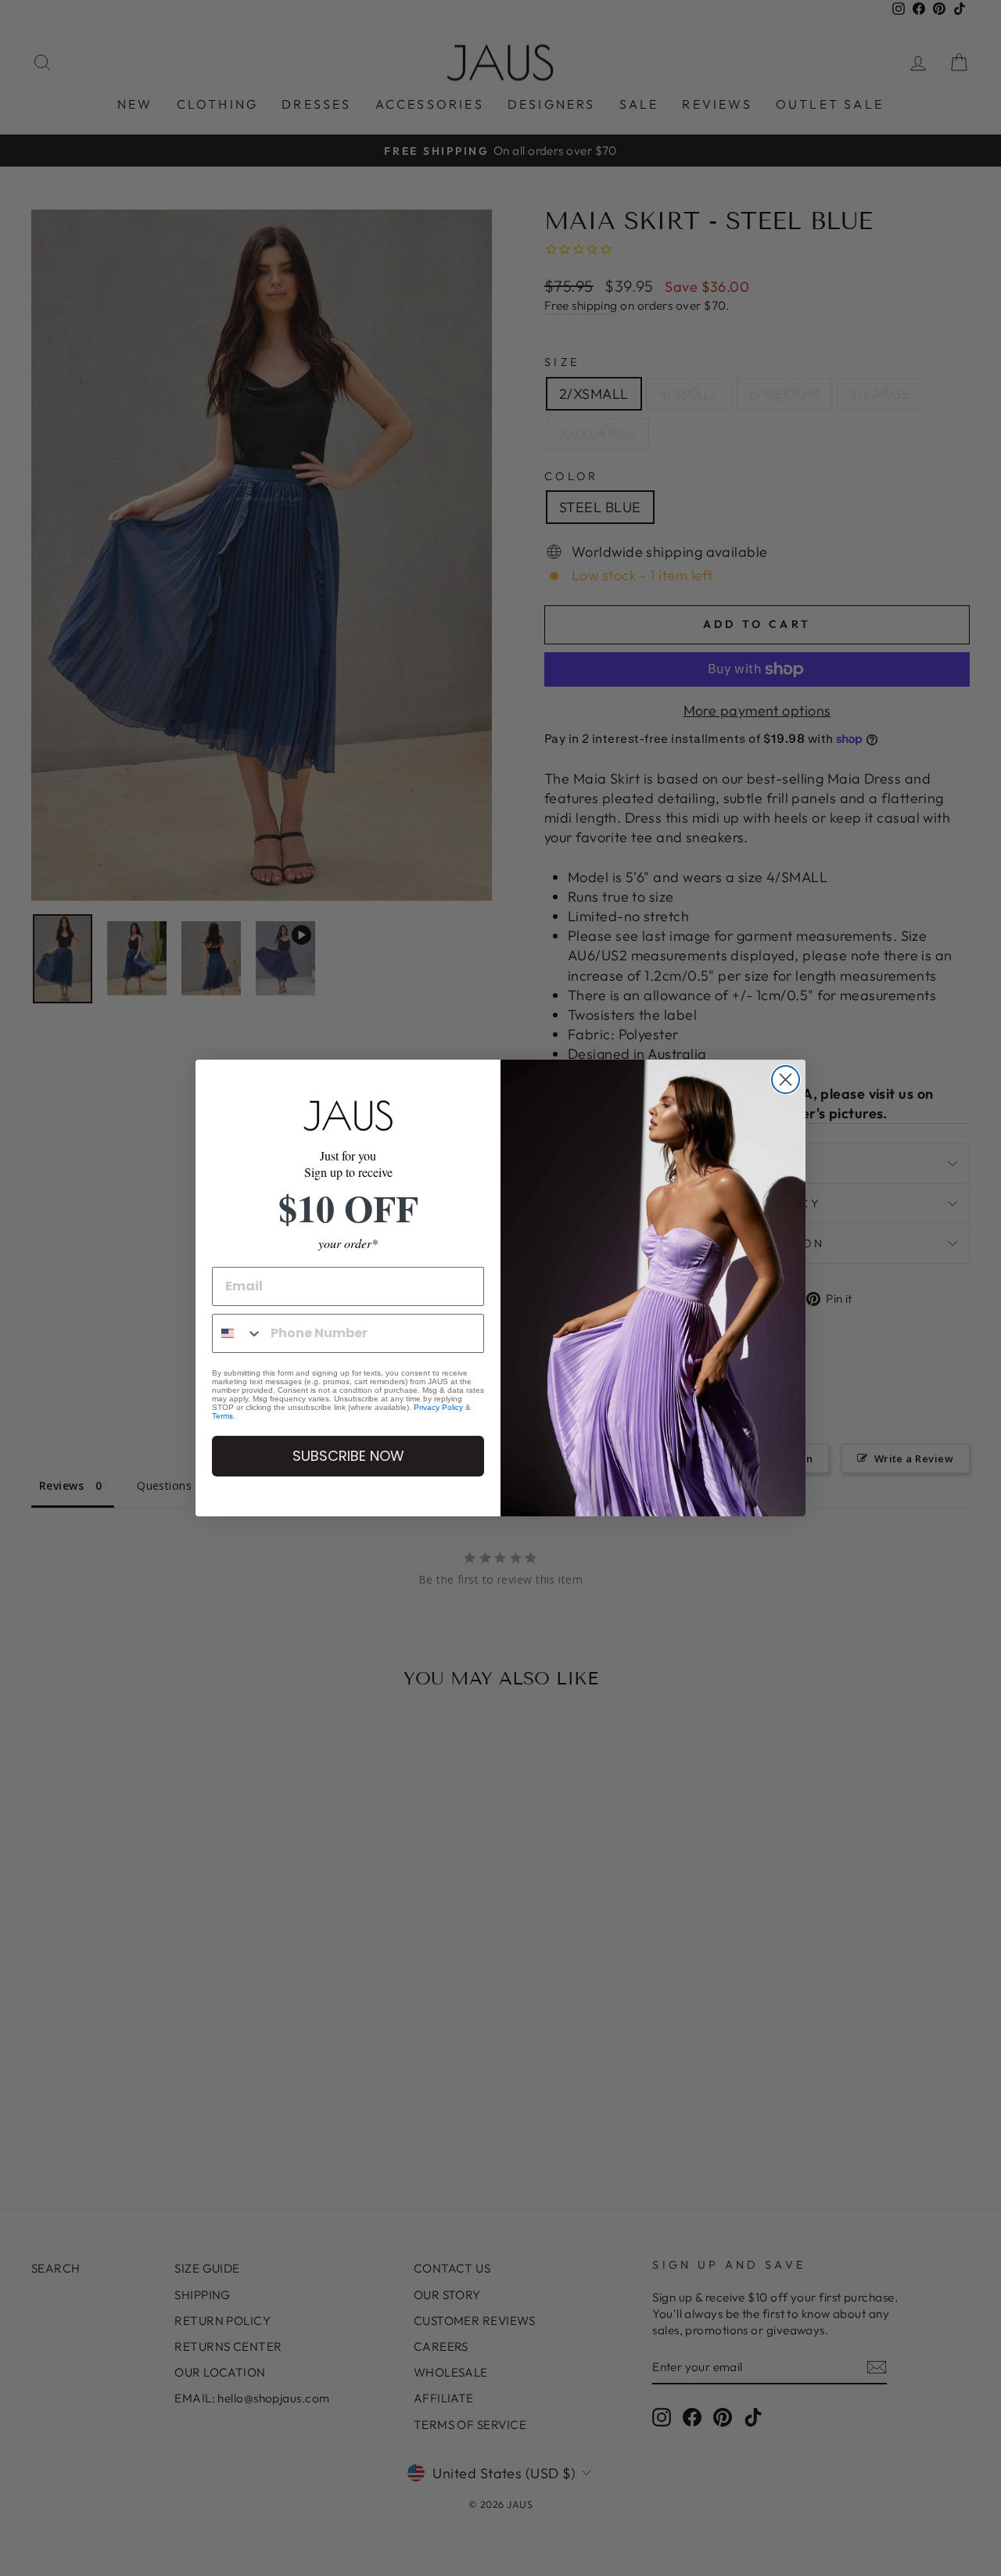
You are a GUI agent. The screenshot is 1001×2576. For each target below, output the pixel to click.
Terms (222, 1416)
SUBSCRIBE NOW (348, 1456)
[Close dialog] (786, 1080)
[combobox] (238, 1333)
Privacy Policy (438, 1407)
